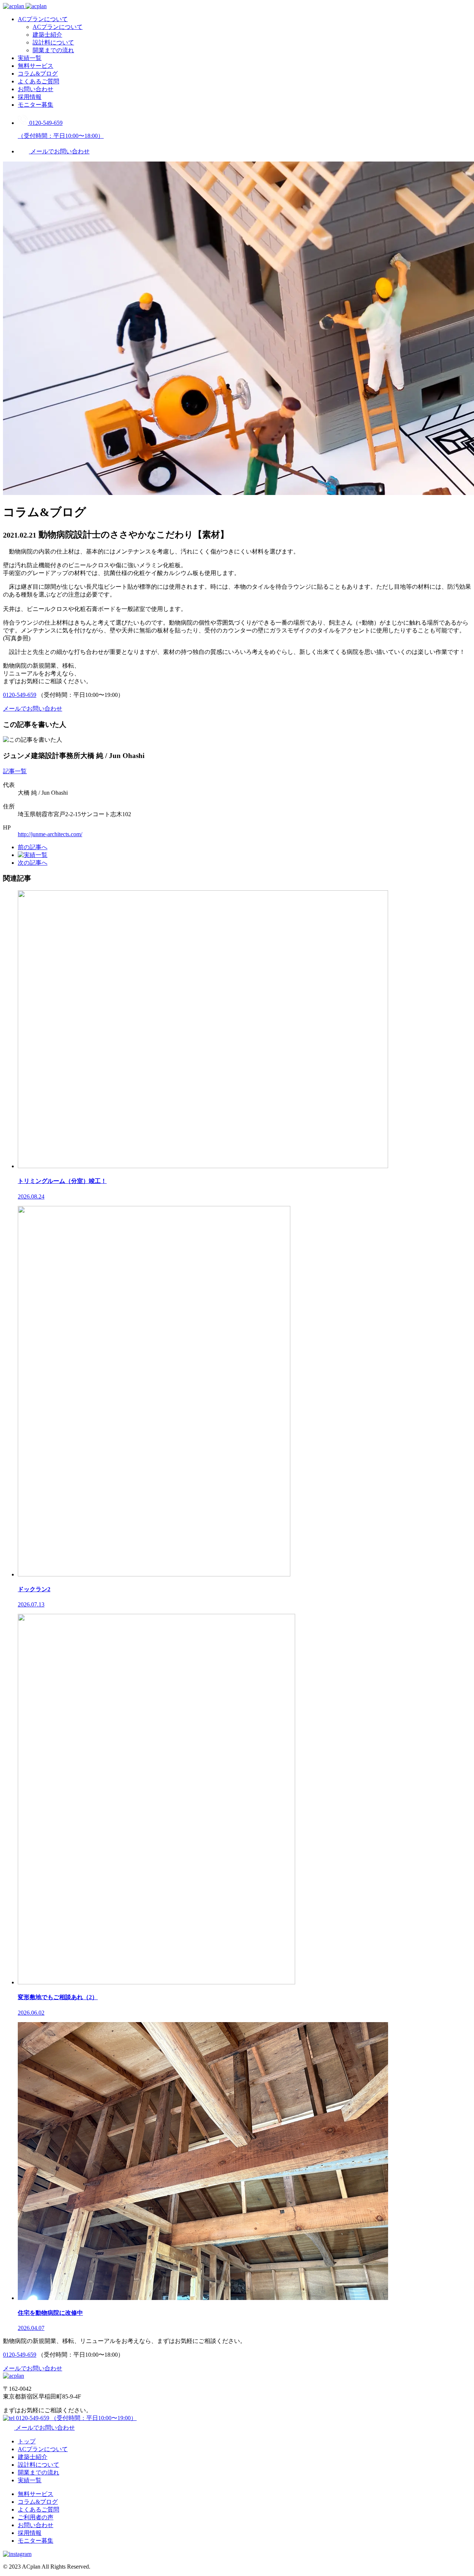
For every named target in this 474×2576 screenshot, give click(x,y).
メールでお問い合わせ (44, 2428)
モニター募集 (36, 105)
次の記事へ (33, 863)
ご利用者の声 (36, 2517)
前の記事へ (33, 847)
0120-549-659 (20, 695)
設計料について (53, 42)
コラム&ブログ (38, 74)
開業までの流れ (53, 50)
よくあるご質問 (39, 81)
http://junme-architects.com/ (50, 834)
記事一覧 (15, 771)
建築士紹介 (47, 35)
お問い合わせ (36, 89)
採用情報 (30, 97)
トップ (27, 2441)
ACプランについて (43, 19)
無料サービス (36, 66)
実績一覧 (30, 58)
